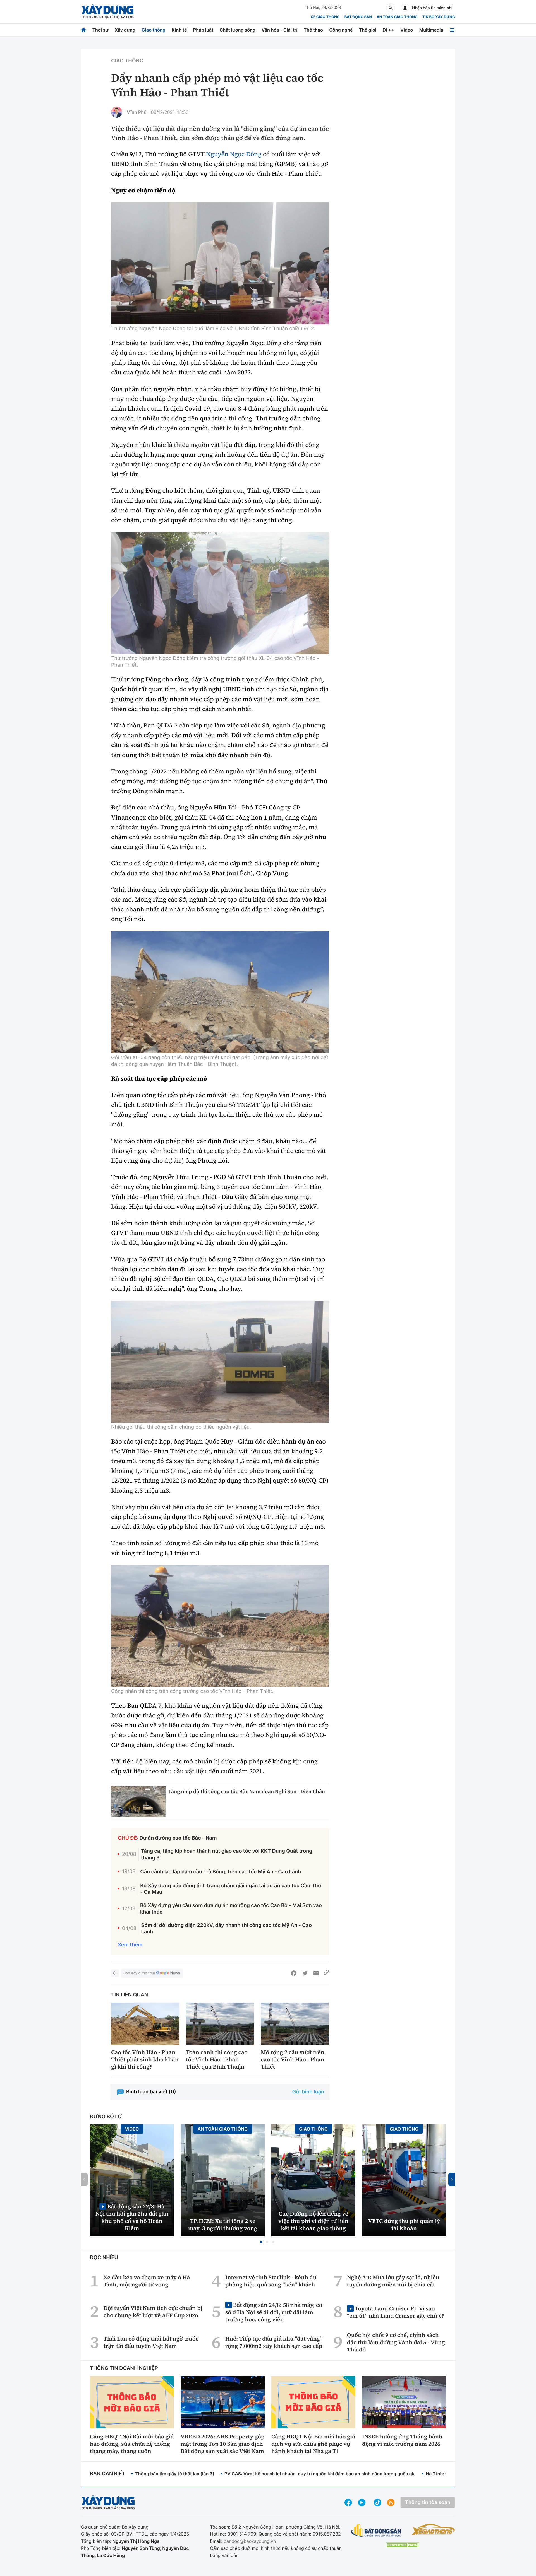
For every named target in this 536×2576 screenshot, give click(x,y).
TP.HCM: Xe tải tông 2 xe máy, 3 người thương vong (223, 2225)
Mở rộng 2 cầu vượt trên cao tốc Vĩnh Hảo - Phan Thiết (293, 2059)
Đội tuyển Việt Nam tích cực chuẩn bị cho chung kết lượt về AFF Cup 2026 (153, 2312)
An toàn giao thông (397, 17)
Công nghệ (341, 30)
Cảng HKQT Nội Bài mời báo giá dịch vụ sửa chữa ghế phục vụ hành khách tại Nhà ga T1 (313, 2444)
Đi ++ (388, 30)
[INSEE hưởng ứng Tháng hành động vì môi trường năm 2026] (404, 2402)
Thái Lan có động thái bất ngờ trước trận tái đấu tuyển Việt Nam (151, 2342)
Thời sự (100, 30)
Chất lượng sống (238, 30)
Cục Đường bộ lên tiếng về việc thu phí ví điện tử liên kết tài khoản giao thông (313, 2221)
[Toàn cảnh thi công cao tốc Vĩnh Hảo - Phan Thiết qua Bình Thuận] (220, 2024)
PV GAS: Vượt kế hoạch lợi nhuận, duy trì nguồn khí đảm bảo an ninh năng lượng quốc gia (320, 2474)
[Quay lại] (115, 1973)
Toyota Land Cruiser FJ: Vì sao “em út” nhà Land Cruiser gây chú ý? (396, 2312)
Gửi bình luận (308, 2092)
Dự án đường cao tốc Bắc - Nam (178, 1838)
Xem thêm (130, 1945)
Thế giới (368, 30)
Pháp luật (203, 30)
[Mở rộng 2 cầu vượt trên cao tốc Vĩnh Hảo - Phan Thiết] (295, 2024)
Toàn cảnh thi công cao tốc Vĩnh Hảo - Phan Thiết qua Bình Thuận (217, 2059)
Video (407, 30)
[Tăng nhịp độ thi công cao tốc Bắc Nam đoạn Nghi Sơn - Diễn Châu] (138, 1801)
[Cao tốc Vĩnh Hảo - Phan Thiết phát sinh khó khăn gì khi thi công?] (145, 2024)
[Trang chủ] (83, 30)
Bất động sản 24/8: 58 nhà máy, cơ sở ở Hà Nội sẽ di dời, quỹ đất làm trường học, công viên (274, 2312)
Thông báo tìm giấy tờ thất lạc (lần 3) (175, 2474)
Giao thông (153, 30)
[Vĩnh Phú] (117, 112)
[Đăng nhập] (405, 8)
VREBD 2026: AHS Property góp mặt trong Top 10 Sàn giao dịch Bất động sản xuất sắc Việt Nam (222, 2444)
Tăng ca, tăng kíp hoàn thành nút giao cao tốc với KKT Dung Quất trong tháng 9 (227, 1854)
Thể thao (313, 30)
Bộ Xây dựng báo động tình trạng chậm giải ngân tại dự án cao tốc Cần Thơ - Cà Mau (231, 1889)
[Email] (316, 1973)
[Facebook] (294, 1973)
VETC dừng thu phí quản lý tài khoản (404, 2225)
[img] (220, 263)
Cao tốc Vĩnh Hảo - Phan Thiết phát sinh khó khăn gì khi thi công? (145, 2059)
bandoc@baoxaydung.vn (250, 2541)
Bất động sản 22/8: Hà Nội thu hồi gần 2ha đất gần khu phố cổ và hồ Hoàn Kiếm (132, 2217)
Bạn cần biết (107, 2474)
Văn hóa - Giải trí (279, 30)
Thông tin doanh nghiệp (124, 2368)
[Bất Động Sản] (376, 2531)
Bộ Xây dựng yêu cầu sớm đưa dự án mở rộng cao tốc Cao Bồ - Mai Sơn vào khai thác (231, 1909)
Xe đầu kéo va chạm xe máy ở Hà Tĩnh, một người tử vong (147, 2281)
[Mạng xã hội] (378, 2502)
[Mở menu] (452, 30)
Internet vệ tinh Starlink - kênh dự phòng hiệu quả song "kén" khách (271, 2281)
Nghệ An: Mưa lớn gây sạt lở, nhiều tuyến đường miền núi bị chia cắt (393, 2281)
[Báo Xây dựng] (108, 12)
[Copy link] (326, 1973)
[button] (261, 2242)
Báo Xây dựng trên (139, 1973)
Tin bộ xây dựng (439, 17)
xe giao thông (325, 17)
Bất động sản (358, 17)
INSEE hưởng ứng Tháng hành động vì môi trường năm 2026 (402, 2440)
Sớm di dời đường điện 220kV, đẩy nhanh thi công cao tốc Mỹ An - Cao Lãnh (227, 1929)
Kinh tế (179, 30)
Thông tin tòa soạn (428, 2502)
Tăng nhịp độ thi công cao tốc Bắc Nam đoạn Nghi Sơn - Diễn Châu (247, 1791)
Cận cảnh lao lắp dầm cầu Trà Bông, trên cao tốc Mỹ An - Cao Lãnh (221, 1872)
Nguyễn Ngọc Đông (234, 154)
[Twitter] (305, 1973)
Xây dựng (125, 30)
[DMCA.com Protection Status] (403, 2545)
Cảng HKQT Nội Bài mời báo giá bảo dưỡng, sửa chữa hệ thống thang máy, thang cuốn (132, 2444)
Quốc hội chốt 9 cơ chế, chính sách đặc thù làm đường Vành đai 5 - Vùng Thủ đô (396, 2342)
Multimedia (431, 30)
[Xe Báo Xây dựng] (433, 2529)
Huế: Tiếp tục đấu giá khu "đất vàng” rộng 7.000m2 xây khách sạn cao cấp (274, 2342)
